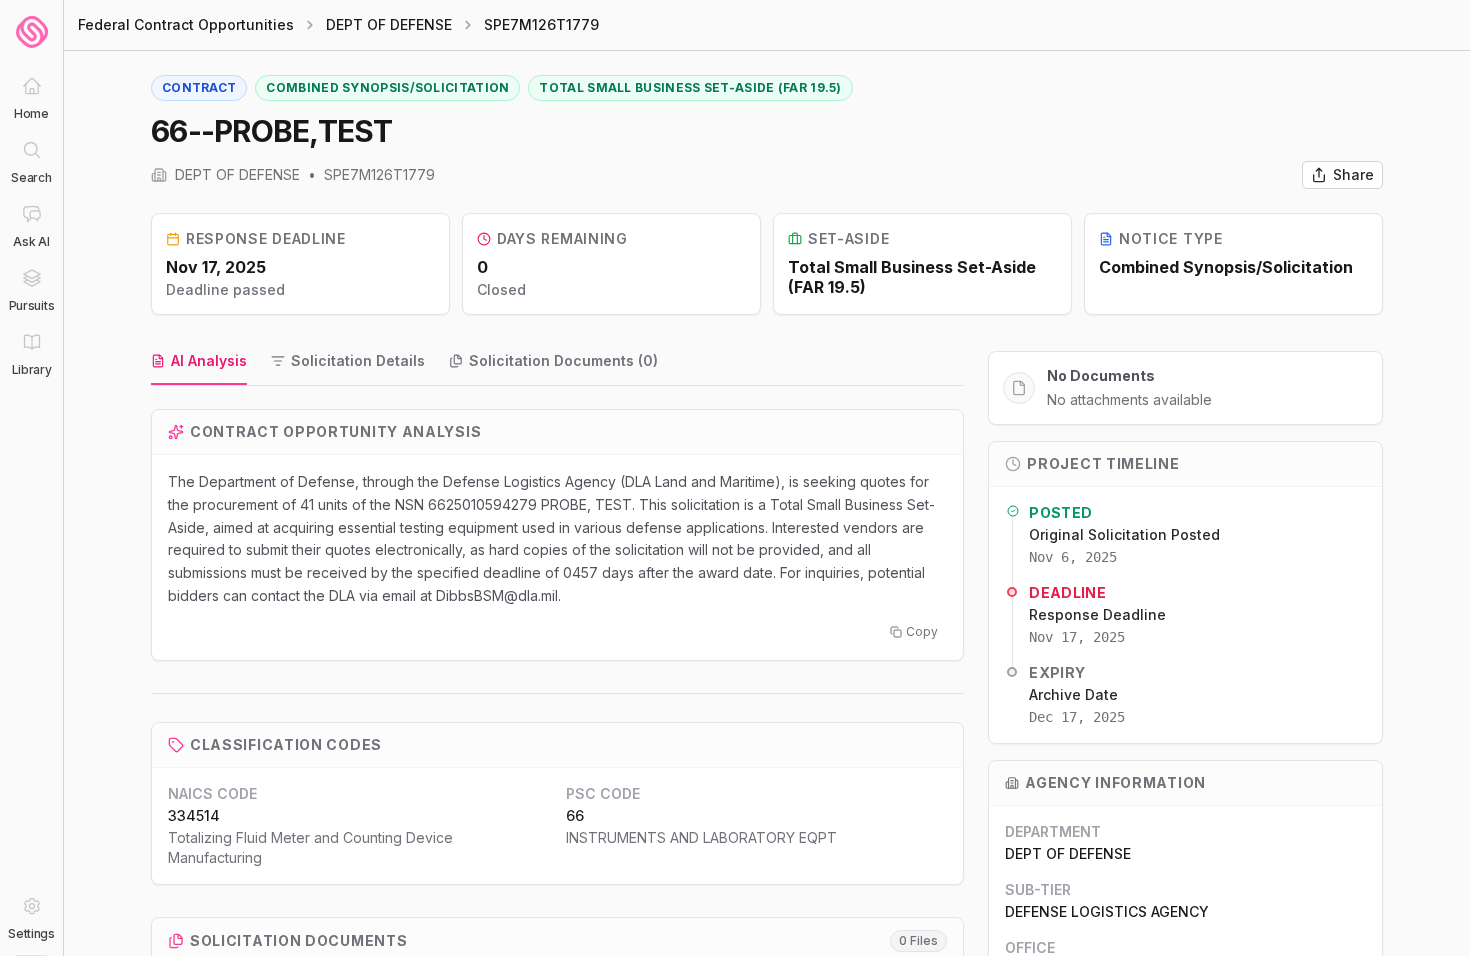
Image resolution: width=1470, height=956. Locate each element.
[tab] (199, 362)
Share (1353, 174)
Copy (922, 631)
